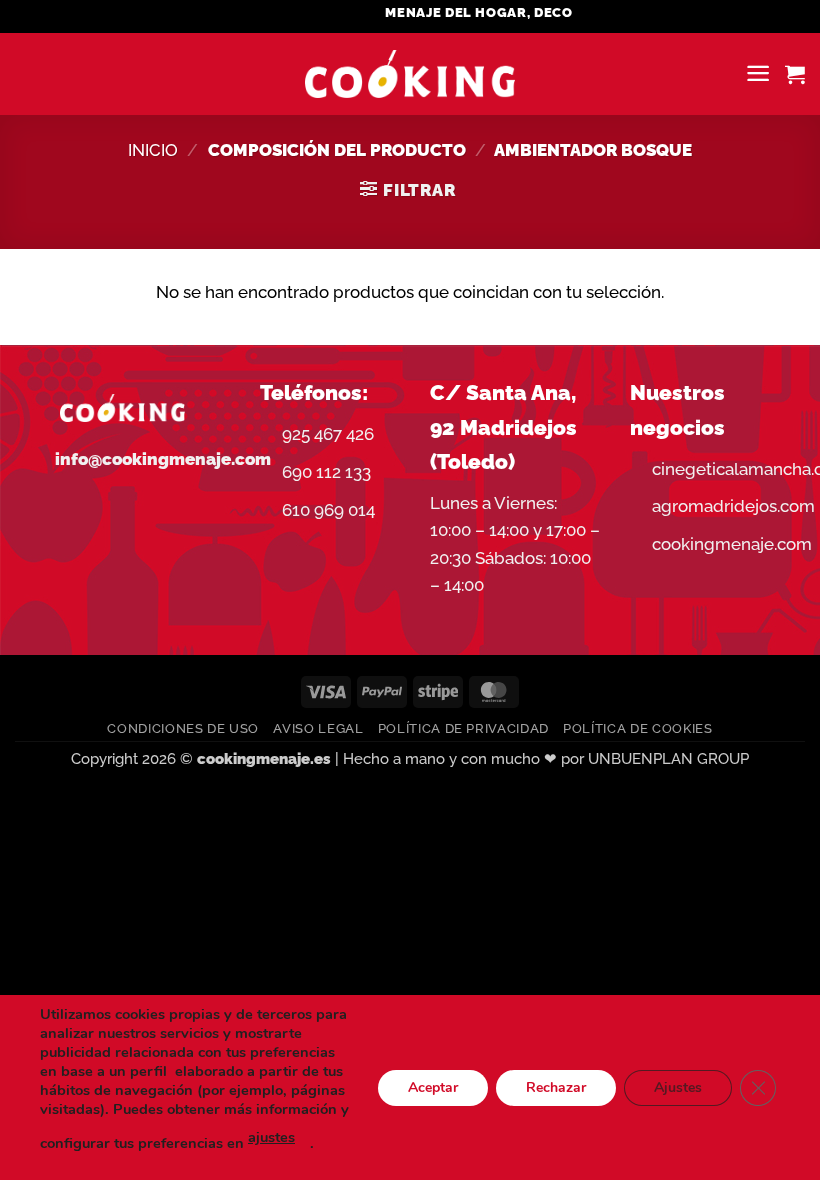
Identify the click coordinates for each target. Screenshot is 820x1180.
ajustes (271, 1137)
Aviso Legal (318, 728)
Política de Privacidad (463, 728)
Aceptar (433, 1086)
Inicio (153, 150)
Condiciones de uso (183, 728)
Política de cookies (637, 728)
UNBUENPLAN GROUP (668, 759)
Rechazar (556, 1086)
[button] (758, 73)
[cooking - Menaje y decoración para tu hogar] (410, 74)
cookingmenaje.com (732, 544)
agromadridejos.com (733, 506)
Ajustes (678, 1086)
